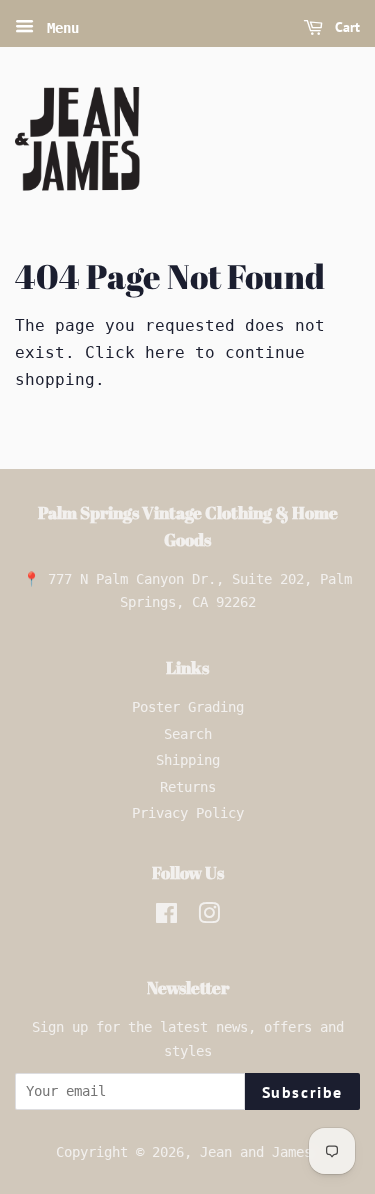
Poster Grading (188, 707)
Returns (188, 787)
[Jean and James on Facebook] (166, 917)
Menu (59, 28)
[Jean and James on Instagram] (209, 917)
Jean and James (256, 1152)
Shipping (188, 760)
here (165, 352)
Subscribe (302, 1092)
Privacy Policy (188, 813)
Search (188, 734)
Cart (345, 27)
